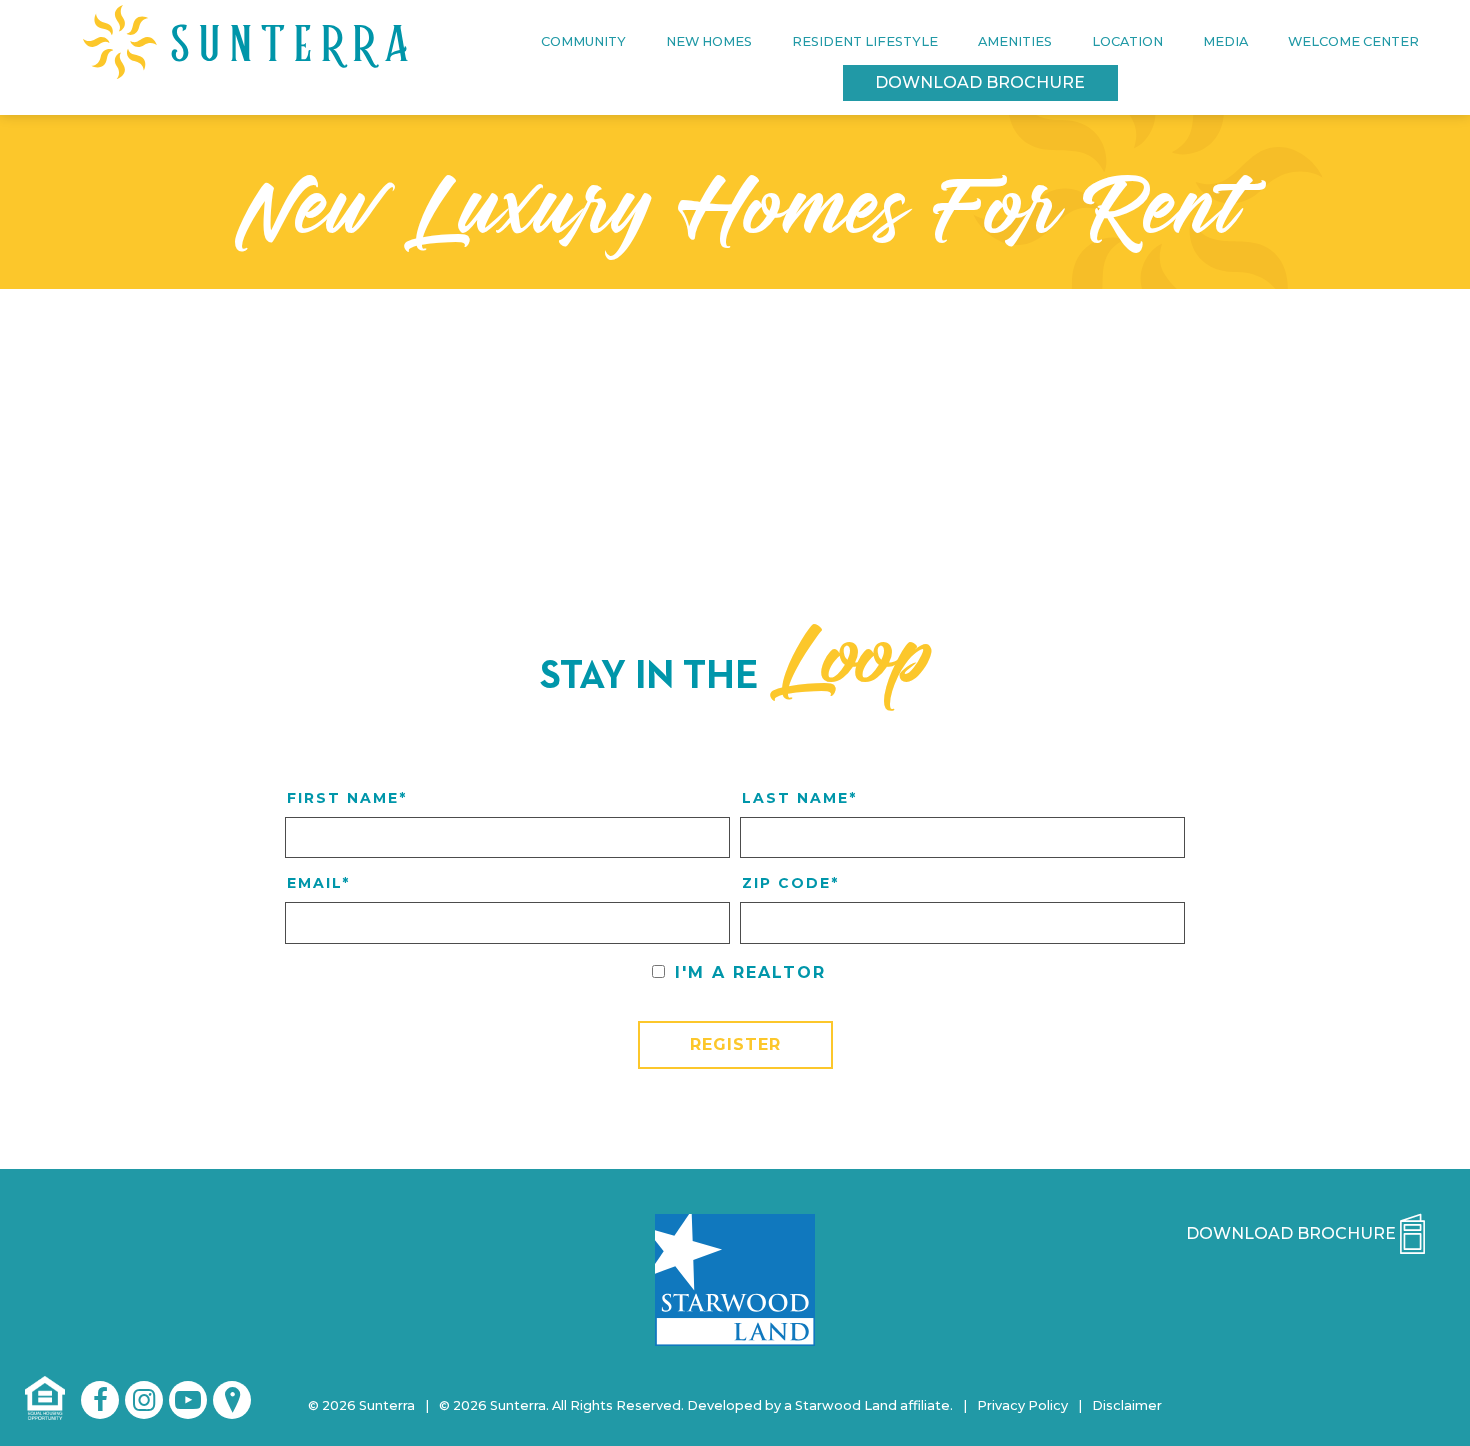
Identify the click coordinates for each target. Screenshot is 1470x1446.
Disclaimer (1127, 1405)
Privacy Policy (1022, 1405)
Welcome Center (1353, 41)
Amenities (1015, 41)
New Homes (709, 41)
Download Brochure (980, 82)
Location (1127, 41)
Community (583, 41)
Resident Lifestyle (865, 41)
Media (1225, 41)
